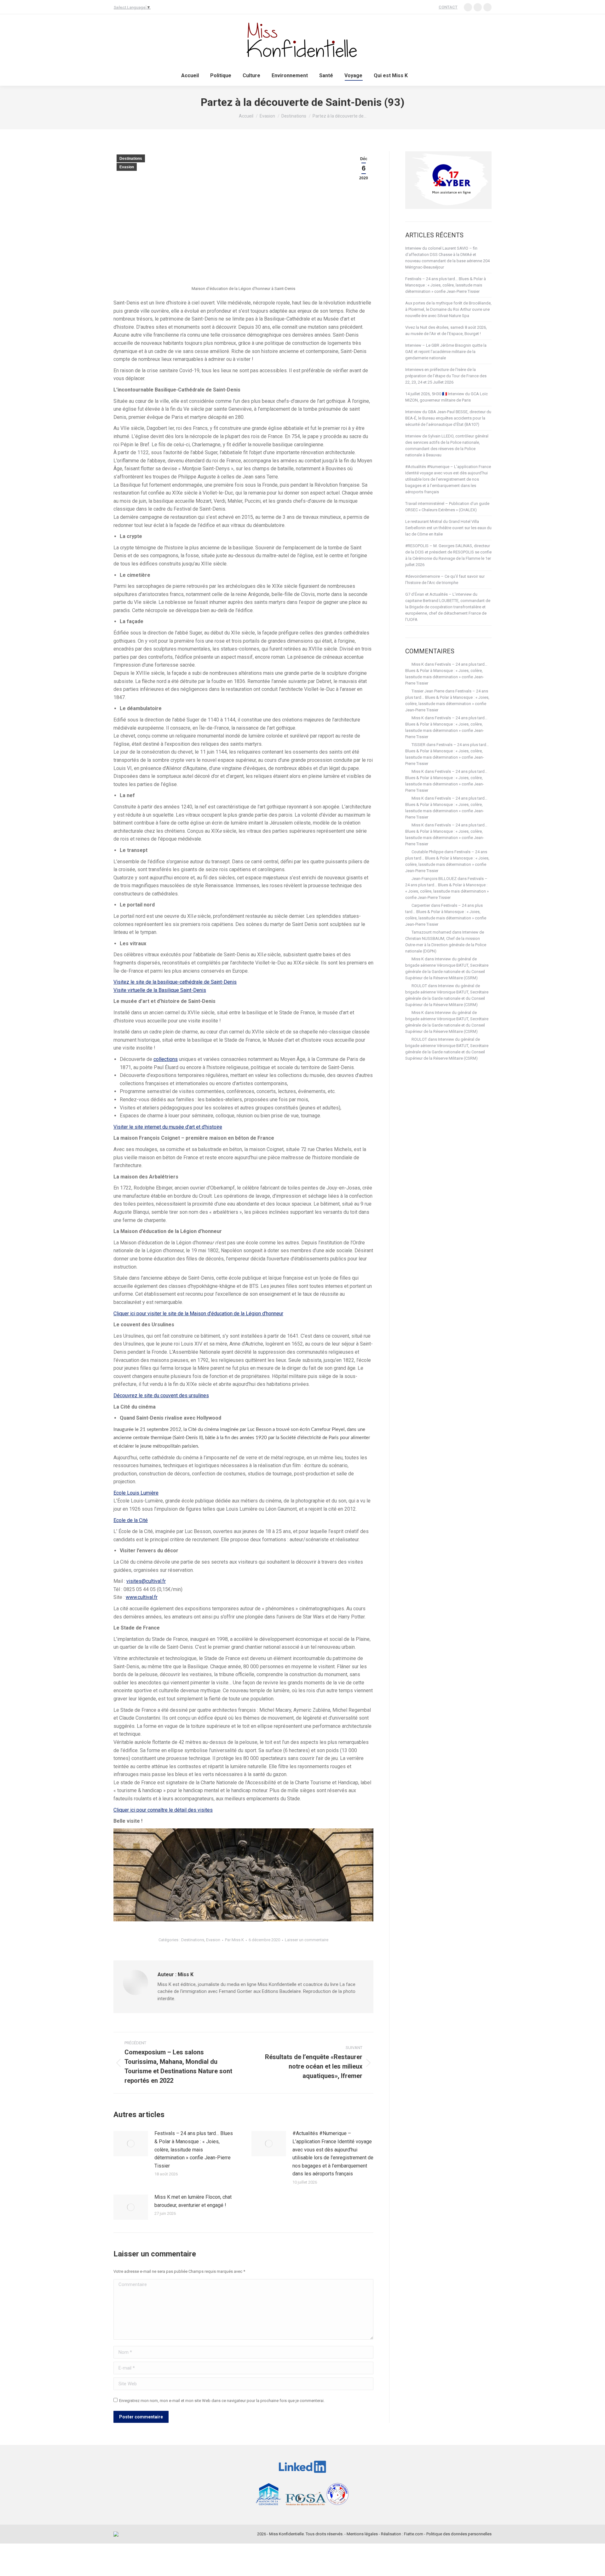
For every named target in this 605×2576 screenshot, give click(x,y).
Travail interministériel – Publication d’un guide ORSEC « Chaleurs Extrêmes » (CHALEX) (447, 507)
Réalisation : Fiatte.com (402, 2534)
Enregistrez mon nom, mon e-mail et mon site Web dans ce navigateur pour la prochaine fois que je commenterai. (222, 2401)
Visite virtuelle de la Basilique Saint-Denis (160, 990)
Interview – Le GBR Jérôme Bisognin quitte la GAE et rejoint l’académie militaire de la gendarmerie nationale (446, 352)
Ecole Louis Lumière (136, 1493)
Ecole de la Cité (131, 1520)
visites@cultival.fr (146, 1581)
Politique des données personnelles (459, 2534)
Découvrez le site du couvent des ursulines (161, 1395)
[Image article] (131, 2144)
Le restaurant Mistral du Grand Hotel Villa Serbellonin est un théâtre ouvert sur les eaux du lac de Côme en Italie (448, 528)
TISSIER (418, 745)
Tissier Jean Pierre (428, 691)
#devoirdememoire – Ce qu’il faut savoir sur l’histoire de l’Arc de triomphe (445, 579)
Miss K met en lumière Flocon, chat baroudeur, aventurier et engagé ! (193, 2201)
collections (166, 1059)
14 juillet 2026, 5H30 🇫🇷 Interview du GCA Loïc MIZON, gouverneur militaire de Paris (447, 397)
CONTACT (448, 7)
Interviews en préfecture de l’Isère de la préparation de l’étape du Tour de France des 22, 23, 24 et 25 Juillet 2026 (446, 376)
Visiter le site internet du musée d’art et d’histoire (168, 1127)
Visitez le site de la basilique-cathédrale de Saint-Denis (175, 982)
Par (234, 1940)
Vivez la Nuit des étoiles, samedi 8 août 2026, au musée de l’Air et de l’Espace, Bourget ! (446, 330)
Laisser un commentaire (307, 1940)
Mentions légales (362, 2534)
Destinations (131, 159)
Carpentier (421, 905)
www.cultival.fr (142, 1597)
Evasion (127, 167)
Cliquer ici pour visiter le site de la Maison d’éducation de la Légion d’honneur (198, 1314)
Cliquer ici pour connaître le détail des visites (163, 1810)
